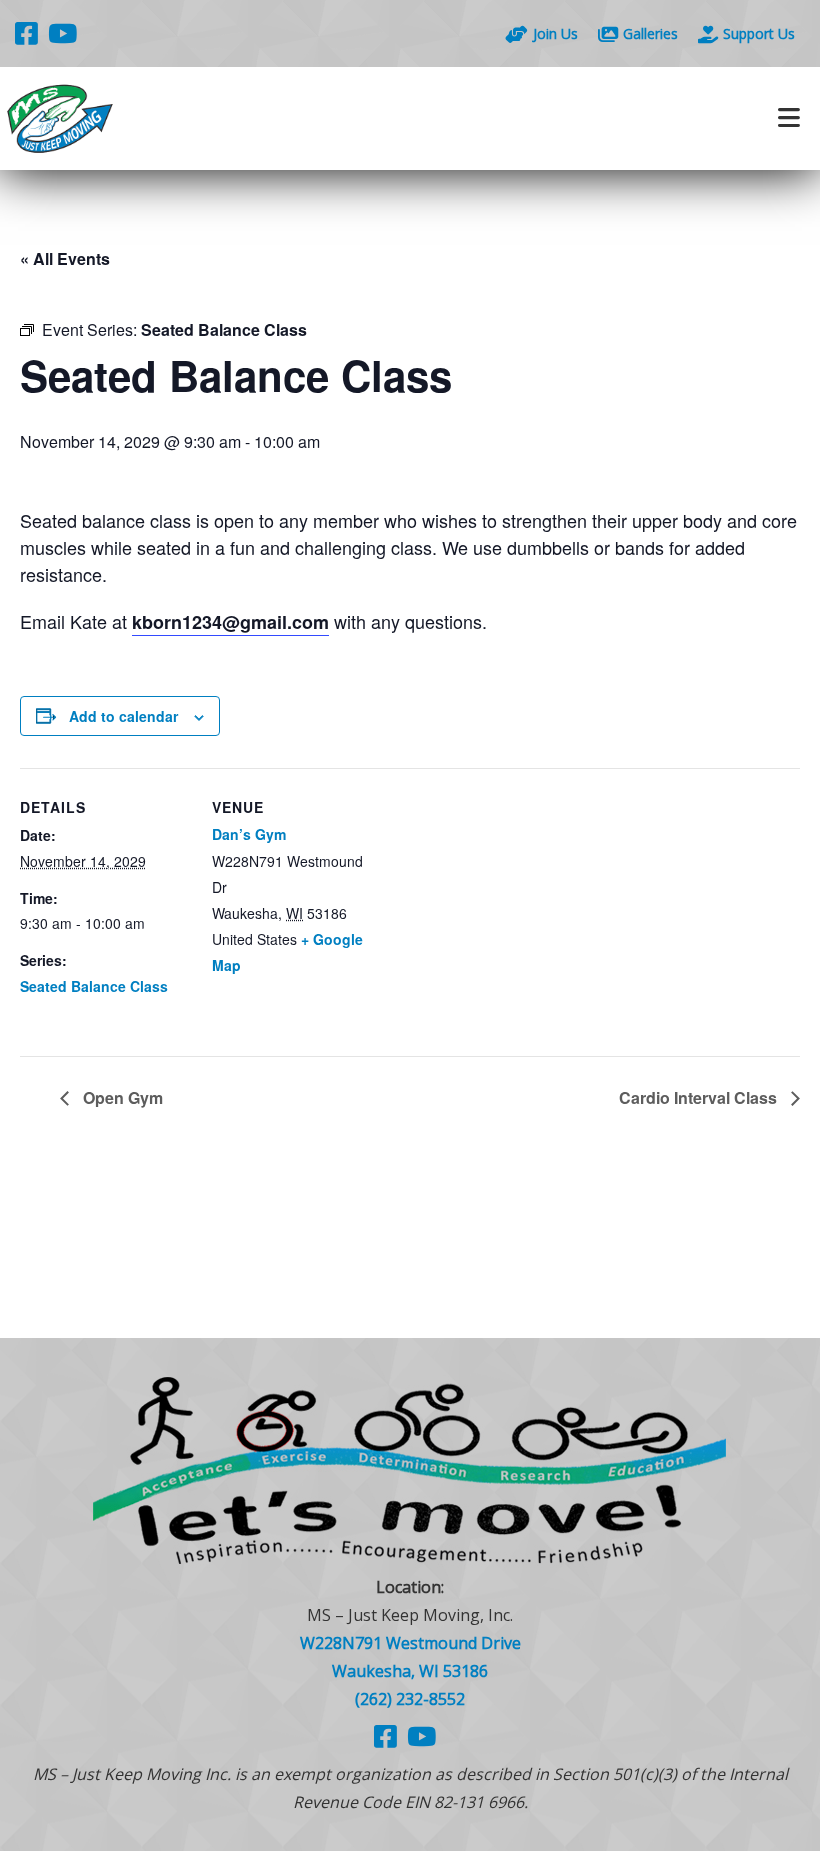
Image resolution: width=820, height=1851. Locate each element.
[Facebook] (26, 33)
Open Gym (121, 1097)
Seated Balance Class (94, 986)
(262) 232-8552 (410, 1699)
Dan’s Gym (249, 834)
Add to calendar (123, 716)
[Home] (205, 118)
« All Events (65, 258)
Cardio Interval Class (700, 1097)
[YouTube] (62, 33)
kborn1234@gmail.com (230, 622)
